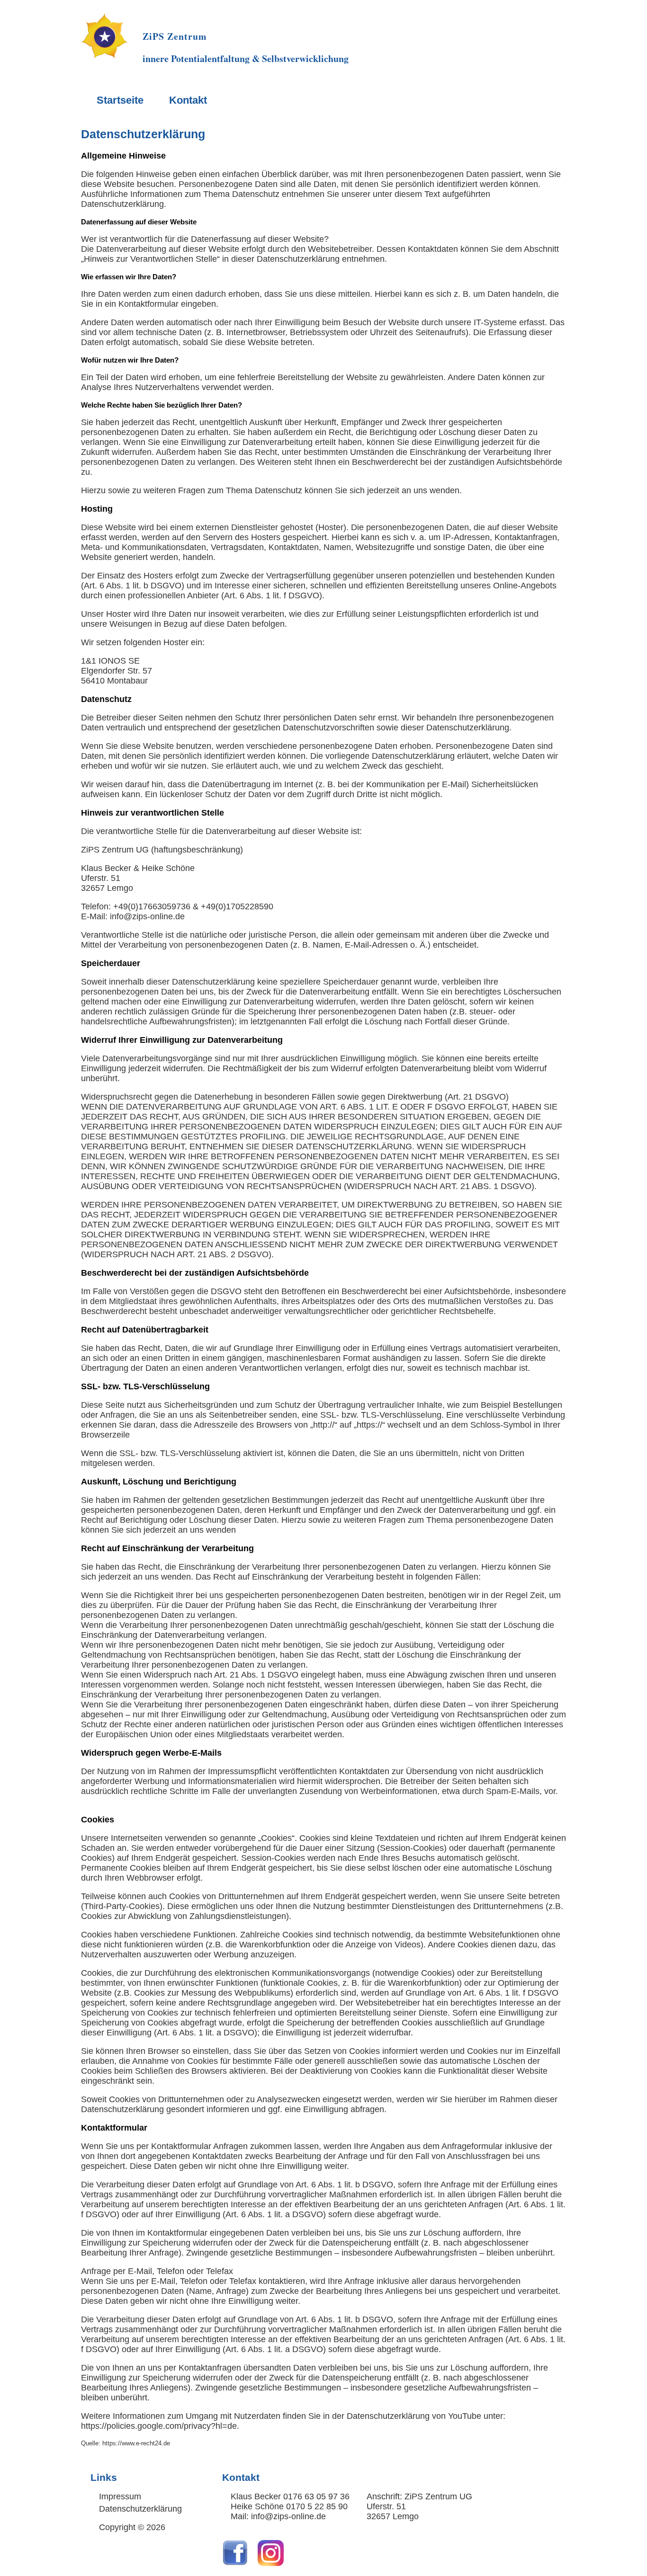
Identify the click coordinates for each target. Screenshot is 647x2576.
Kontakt (188, 100)
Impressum (120, 2496)
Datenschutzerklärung (143, 134)
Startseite (120, 100)
